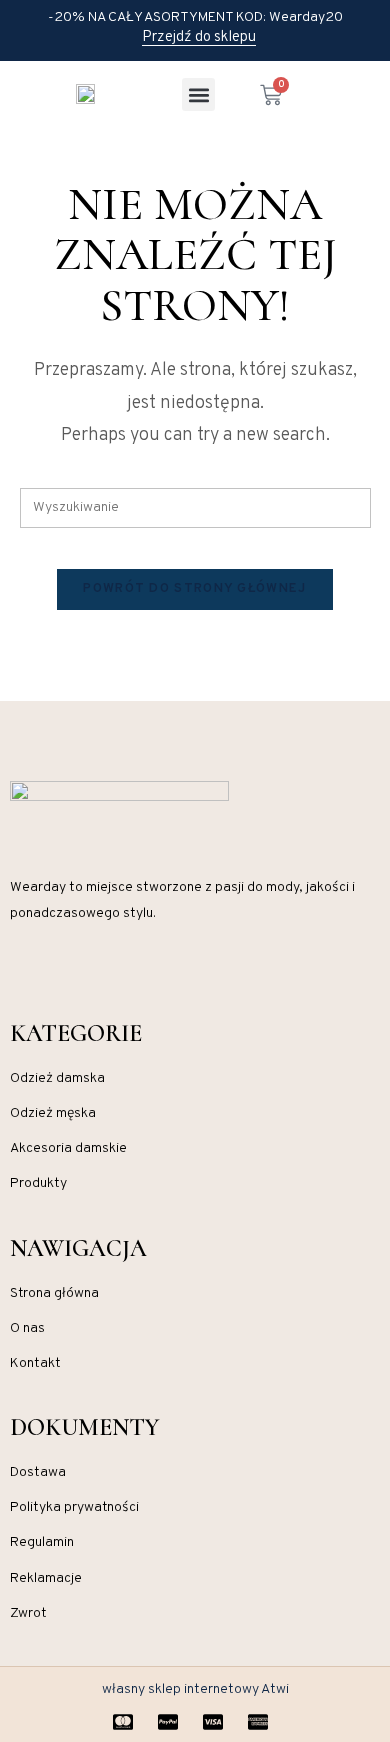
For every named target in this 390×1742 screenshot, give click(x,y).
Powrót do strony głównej (194, 589)
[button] (198, 94)
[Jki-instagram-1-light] (18, 974)
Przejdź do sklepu (199, 38)
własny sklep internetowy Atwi (195, 1689)
